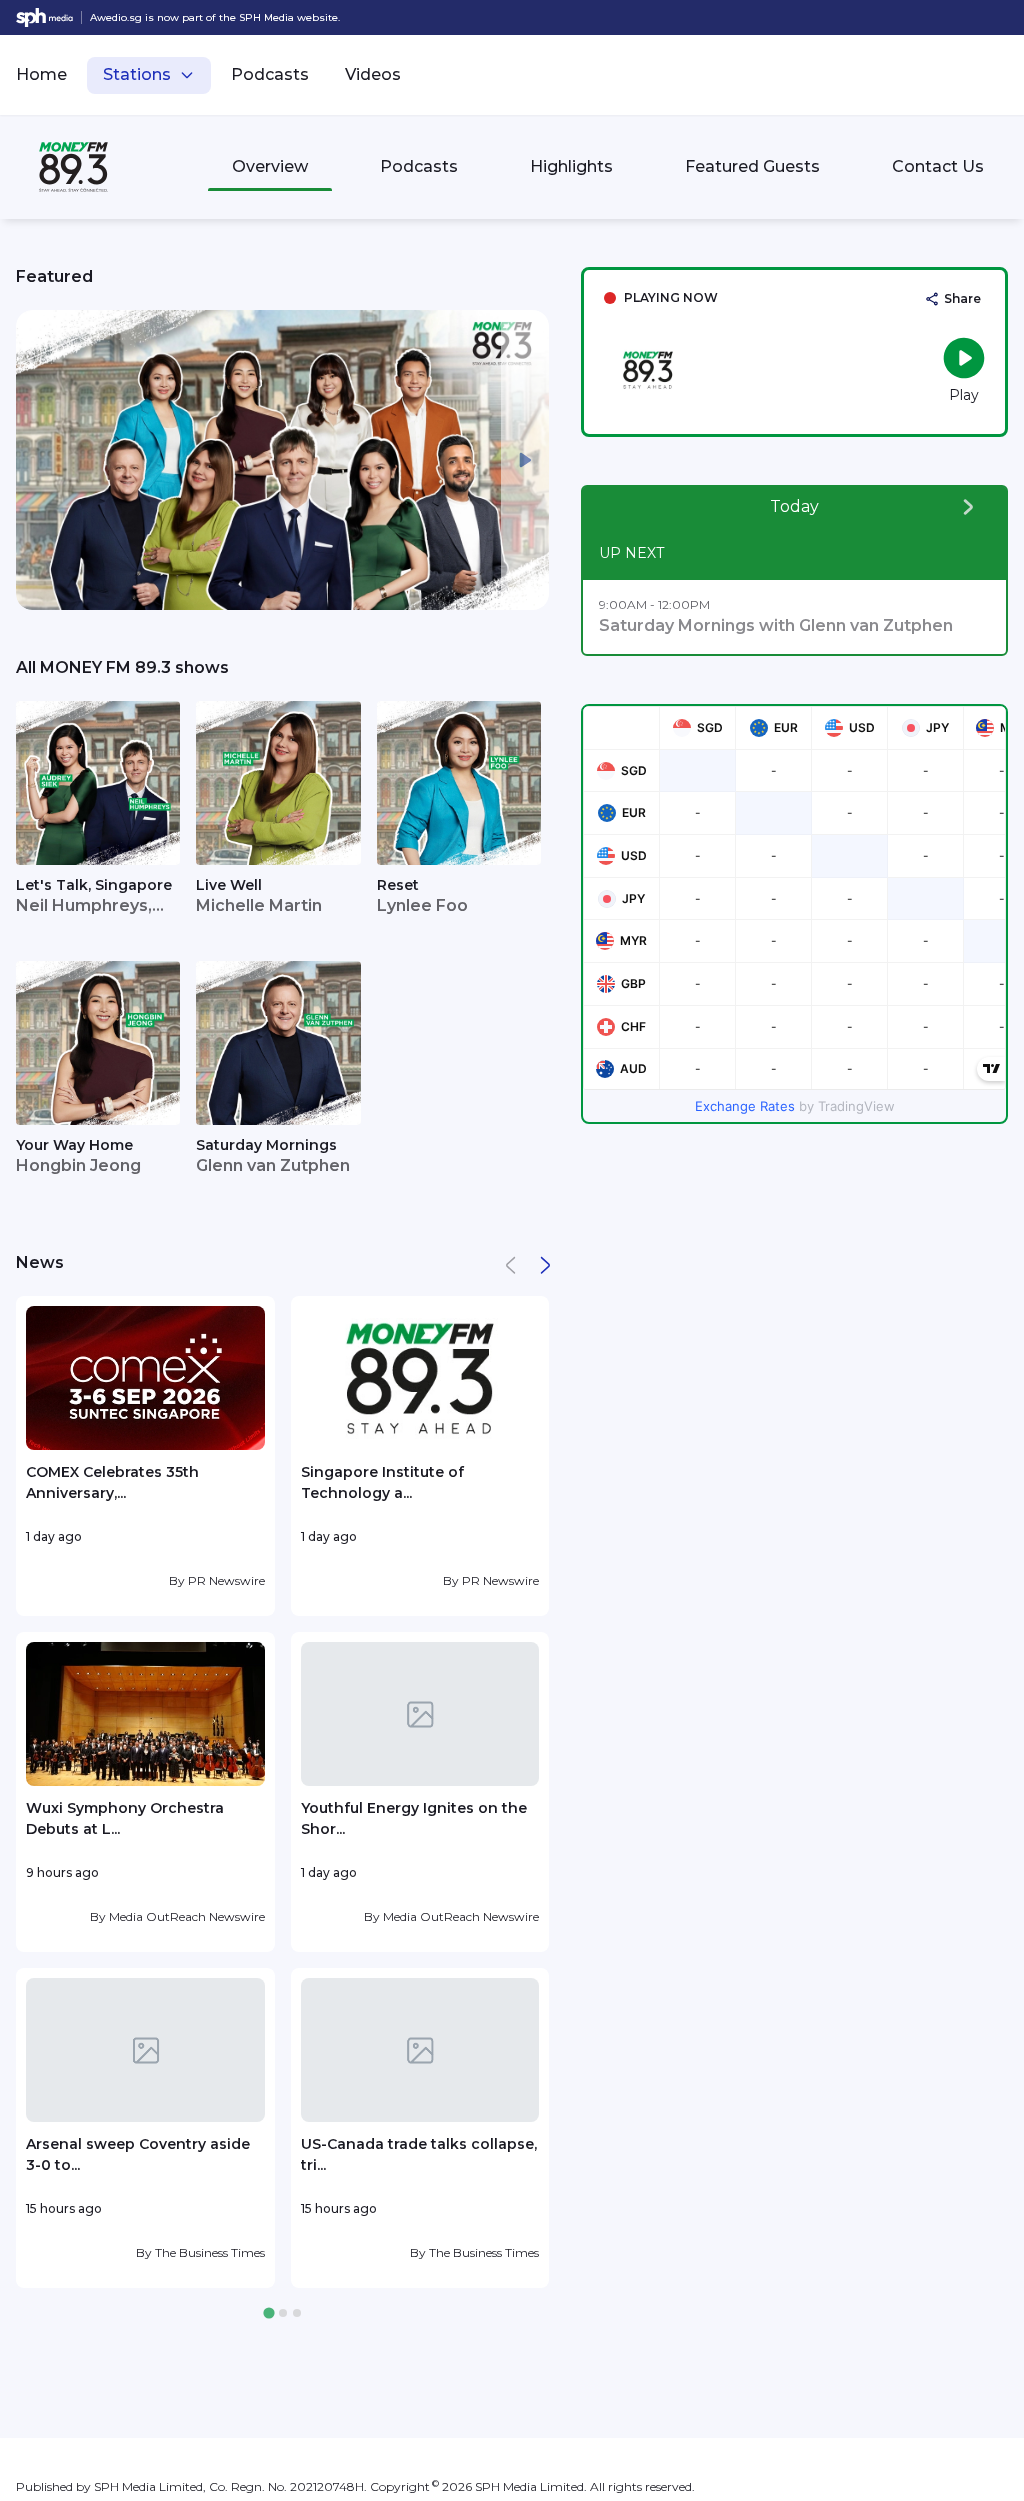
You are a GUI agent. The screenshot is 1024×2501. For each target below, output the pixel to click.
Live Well (229, 885)
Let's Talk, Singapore (94, 885)
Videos (373, 74)
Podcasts (270, 74)
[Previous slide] (40, 460)
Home (41, 74)
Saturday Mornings (266, 1145)
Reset (398, 885)
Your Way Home (74, 1145)
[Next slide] (525, 460)
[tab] (268, 2313)
